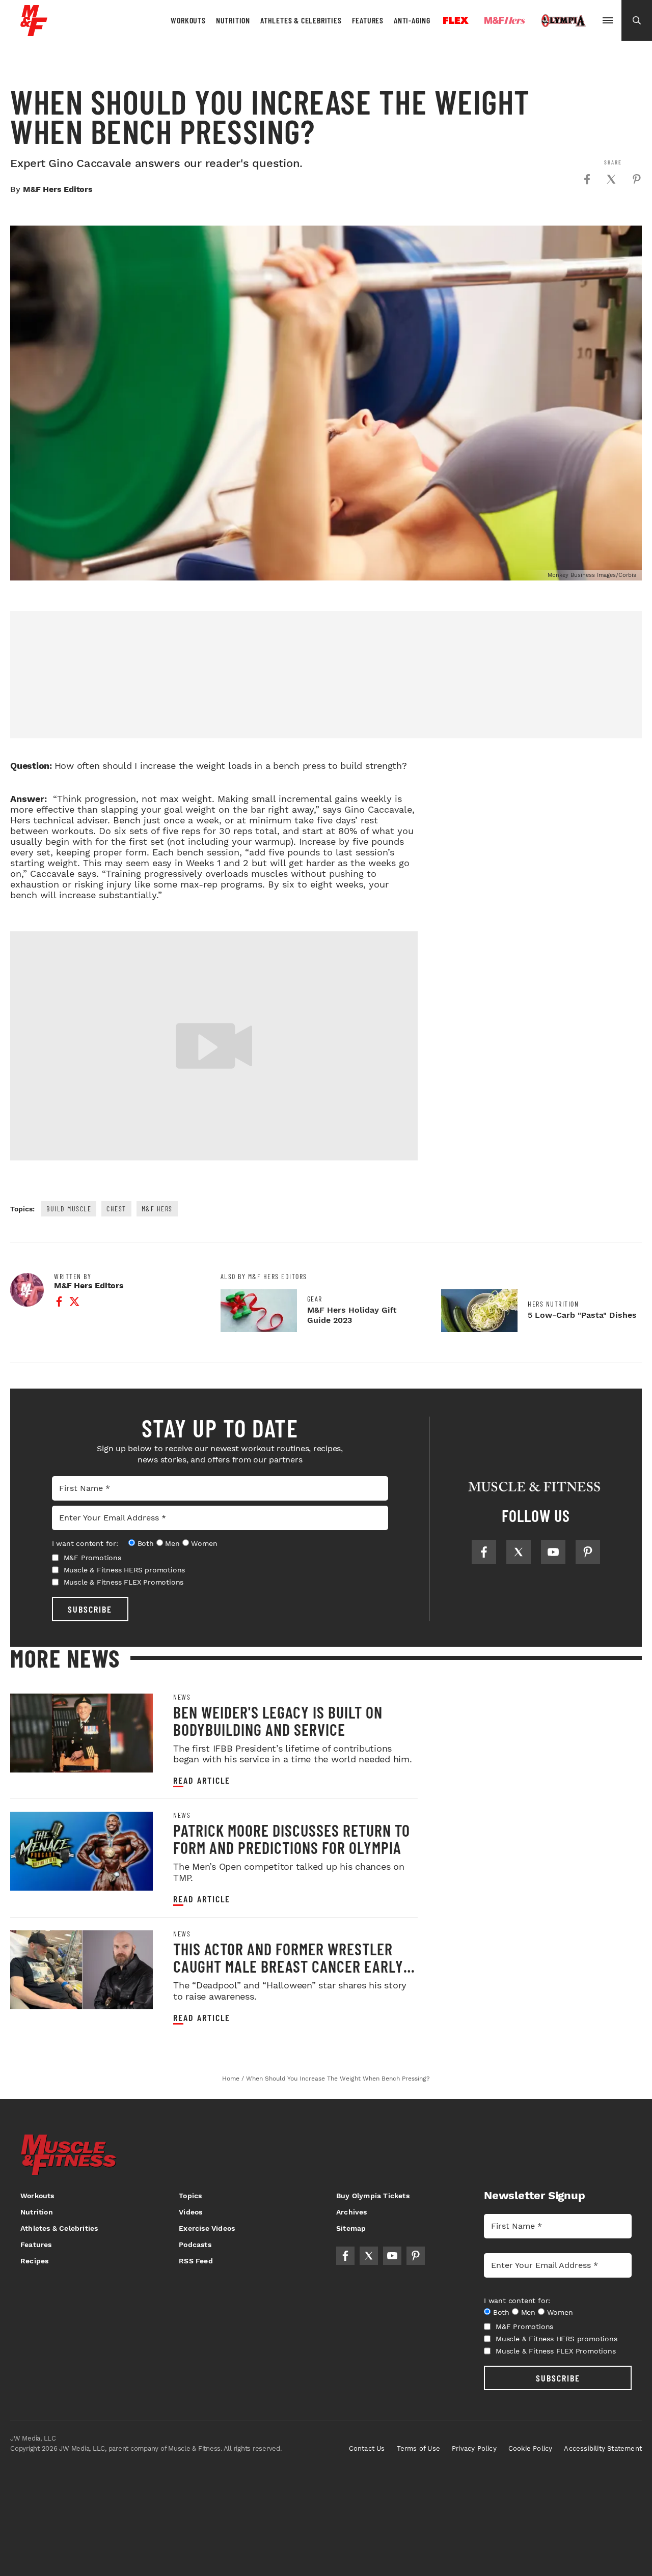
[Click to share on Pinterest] (637, 179)
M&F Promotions (92, 1558)
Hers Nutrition (553, 1304)
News (182, 1697)
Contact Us (367, 2448)
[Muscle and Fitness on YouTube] (553, 1552)
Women (204, 1543)
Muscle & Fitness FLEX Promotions (124, 1582)
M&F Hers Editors (58, 189)
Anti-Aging (412, 20)
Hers (505, 20)
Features (368, 20)
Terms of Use (418, 2448)
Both (146, 1543)
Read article (202, 1780)
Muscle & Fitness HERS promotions (125, 1570)
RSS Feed (196, 2261)
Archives (352, 2212)
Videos (191, 2212)
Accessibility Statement (603, 2448)
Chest (116, 1209)
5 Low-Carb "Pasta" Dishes (582, 1315)
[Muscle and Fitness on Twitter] (519, 1552)
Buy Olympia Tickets (373, 2196)
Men (172, 1543)
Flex (456, 20)
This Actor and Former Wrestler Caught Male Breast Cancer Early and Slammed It (288, 1966)
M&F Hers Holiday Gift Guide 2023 (352, 1315)
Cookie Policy (531, 2448)
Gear (315, 1299)
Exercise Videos (207, 2228)
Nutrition (233, 20)
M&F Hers (157, 1209)
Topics (190, 2196)
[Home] (34, 32)
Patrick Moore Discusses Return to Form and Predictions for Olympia (292, 1839)
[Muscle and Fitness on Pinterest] (588, 1552)
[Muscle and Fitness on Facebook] (484, 1552)
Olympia (563, 21)
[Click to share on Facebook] (587, 179)
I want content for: (85, 1543)
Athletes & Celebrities (301, 20)
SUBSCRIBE (90, 1609)
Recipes (34, 2261)
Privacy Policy (474, 2448)
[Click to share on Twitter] (611, 179)
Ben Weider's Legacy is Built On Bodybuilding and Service (278, 1721)
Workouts (188, 20)
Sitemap (351, 2228)
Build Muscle (69, 1209)
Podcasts (195, 2245)
